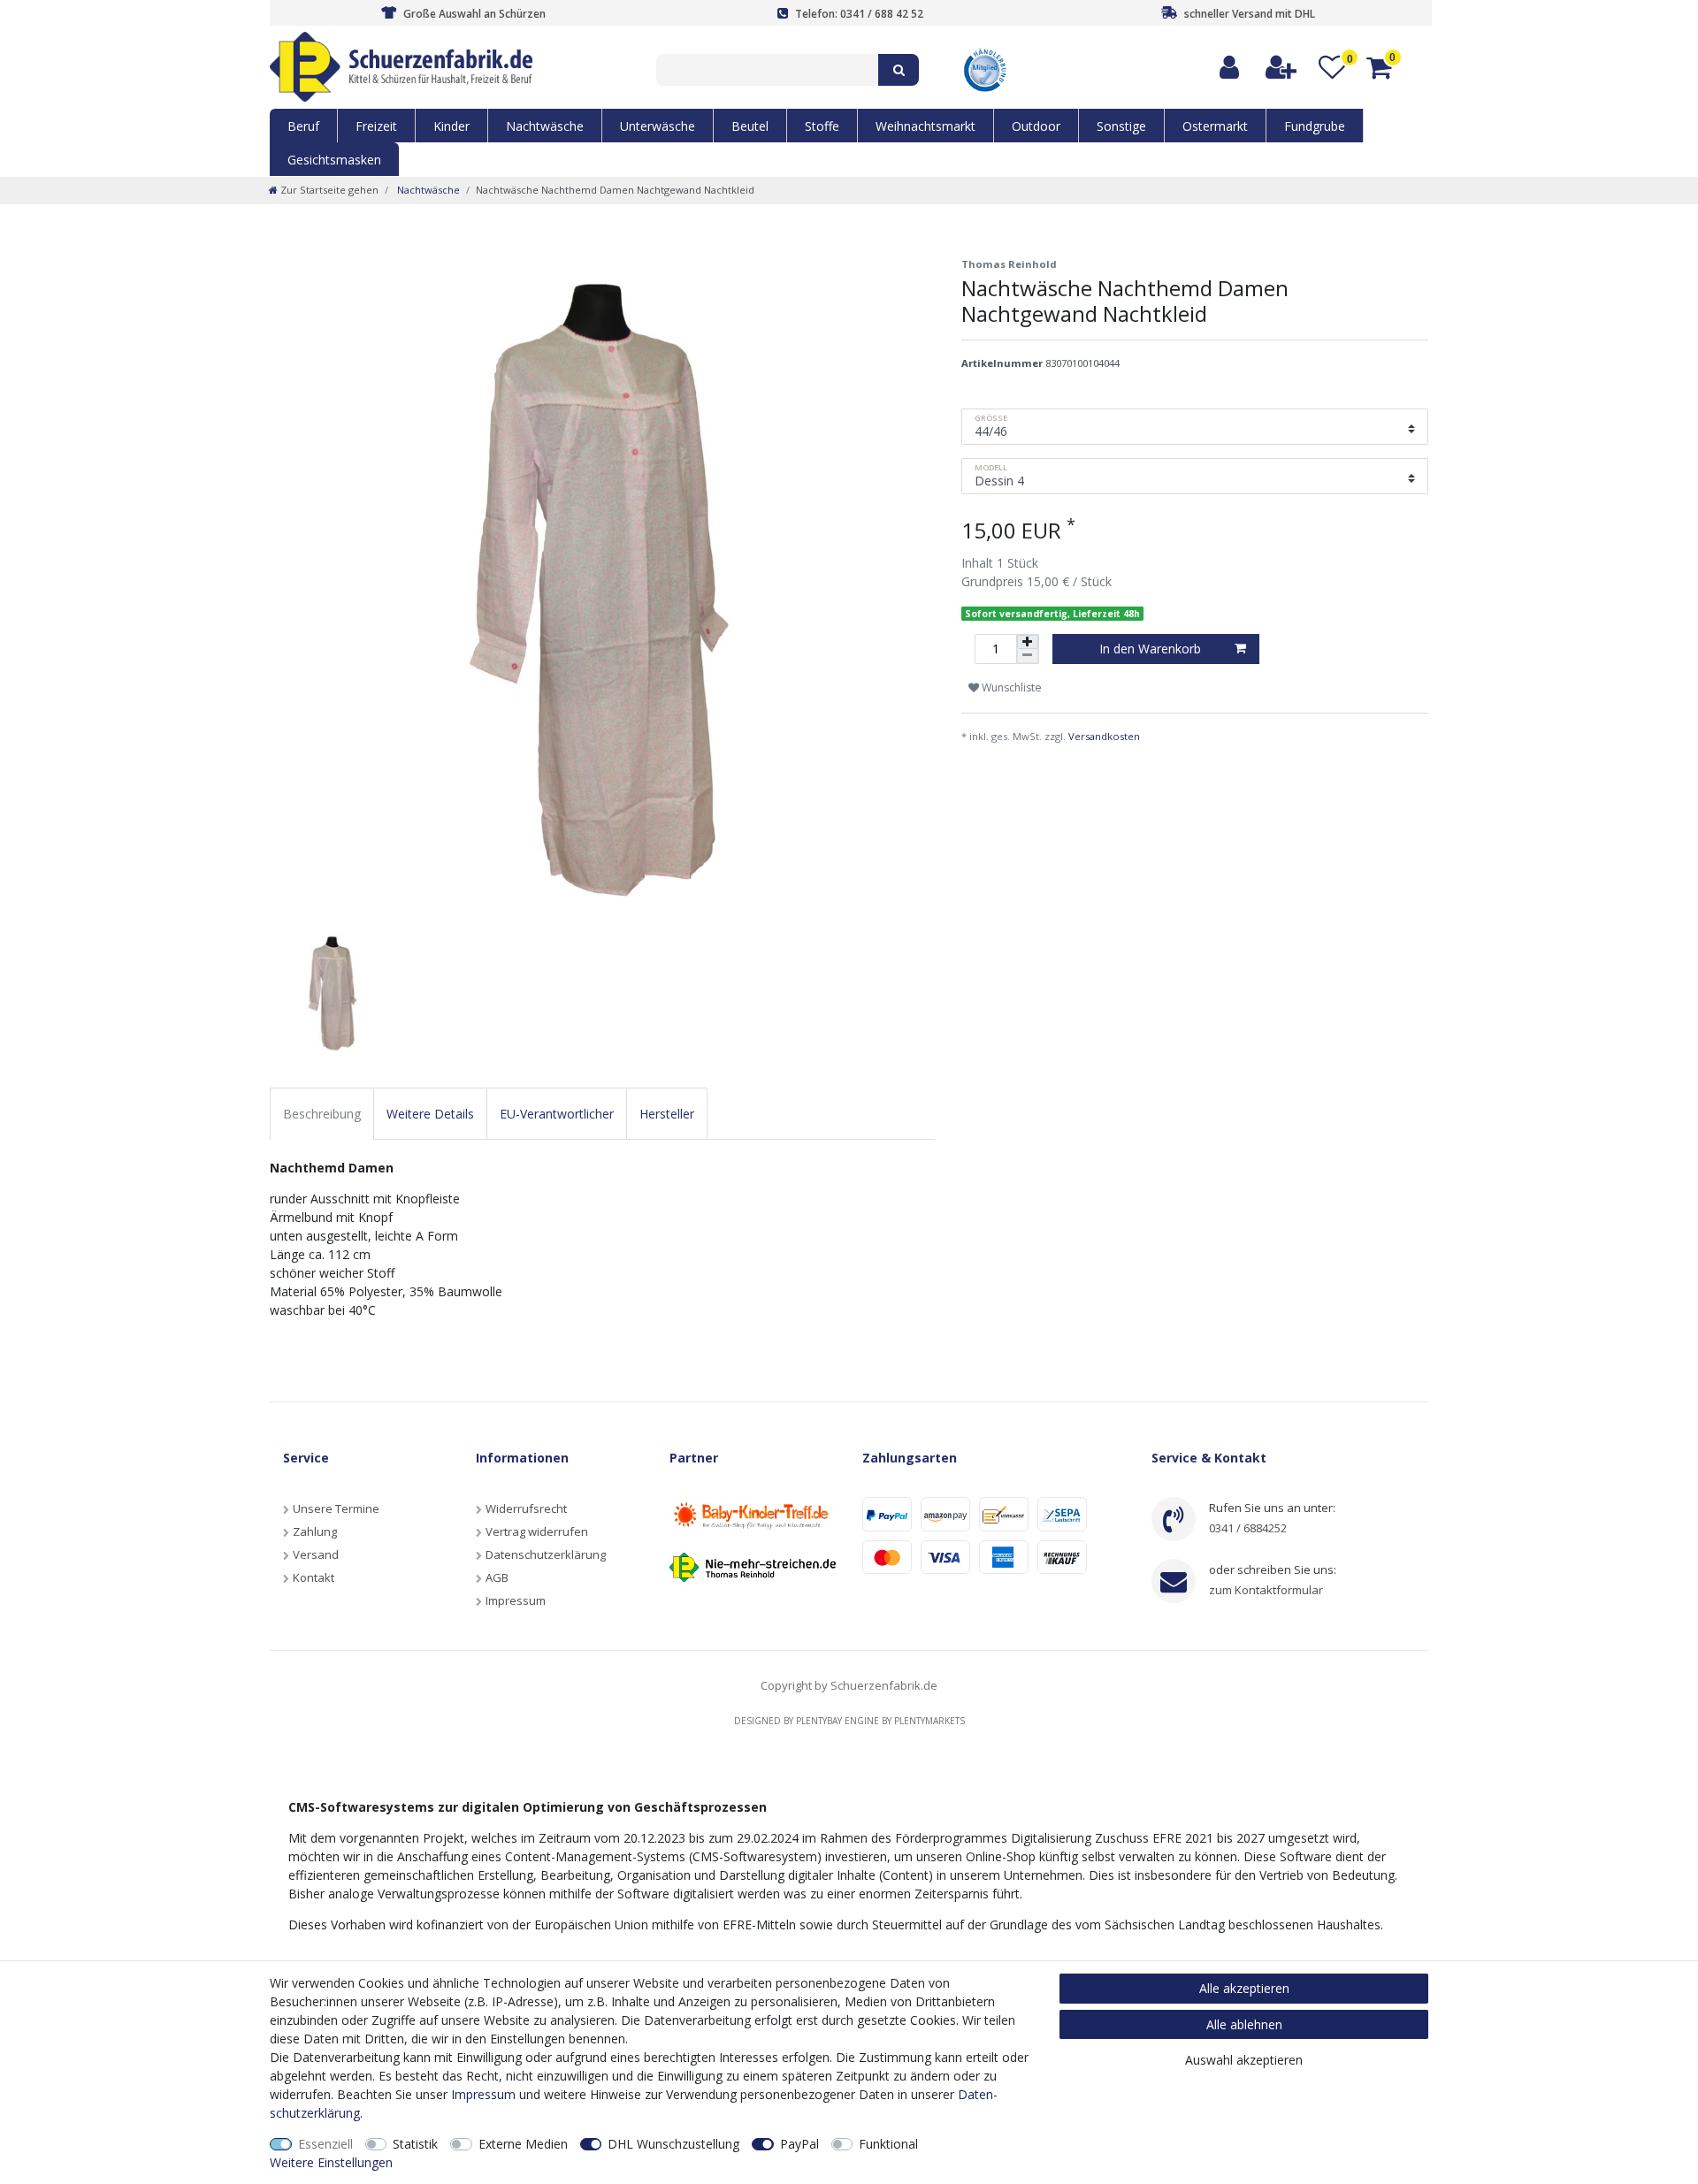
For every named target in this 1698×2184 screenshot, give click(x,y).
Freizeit (376, 126)
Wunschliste (1010, 687)
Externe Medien (523, 2144)
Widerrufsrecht (526, 1508)
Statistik (415, 2144)
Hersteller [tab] (667, 1114)
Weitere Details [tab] (430, 1114)
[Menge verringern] (1028, 656)
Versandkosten (1104, 736)
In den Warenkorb (1150, 649)
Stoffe (822, 126)
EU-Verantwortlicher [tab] (557, 1114)
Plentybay (819, 1721)
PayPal (799, 2144)
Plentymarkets (929, 1721)
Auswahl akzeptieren (1244, 2060)
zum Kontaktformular (1266, 1590)
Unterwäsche (658, 126)
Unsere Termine (336, 1508)
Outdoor (1036, 126)
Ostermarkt (1215, 126)
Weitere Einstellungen (331, 2162)
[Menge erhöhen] (1028, 642)
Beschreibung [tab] (322, 1114)
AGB (497, 1577)
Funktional (888, 2144)
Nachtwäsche (545, 126)
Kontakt (314, 1577)
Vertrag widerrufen (537, 1531)
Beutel (750, 126)
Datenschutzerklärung (546, 1554)
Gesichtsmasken (334, 160)
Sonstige (1121, 126)
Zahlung (315, 1531)
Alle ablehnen (1244, 2024)
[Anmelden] (1230, 68)
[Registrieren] (1282, 68)
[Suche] (899, 70)
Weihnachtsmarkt (925, 126)
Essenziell (325, 2144)
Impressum (516, 1600)
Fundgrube (1315, 126)
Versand (316, 1554)
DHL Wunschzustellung (673, 2144)
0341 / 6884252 (1248, 1528)
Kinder (451, 126)
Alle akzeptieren (1244, 1988)
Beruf (303, 126)
